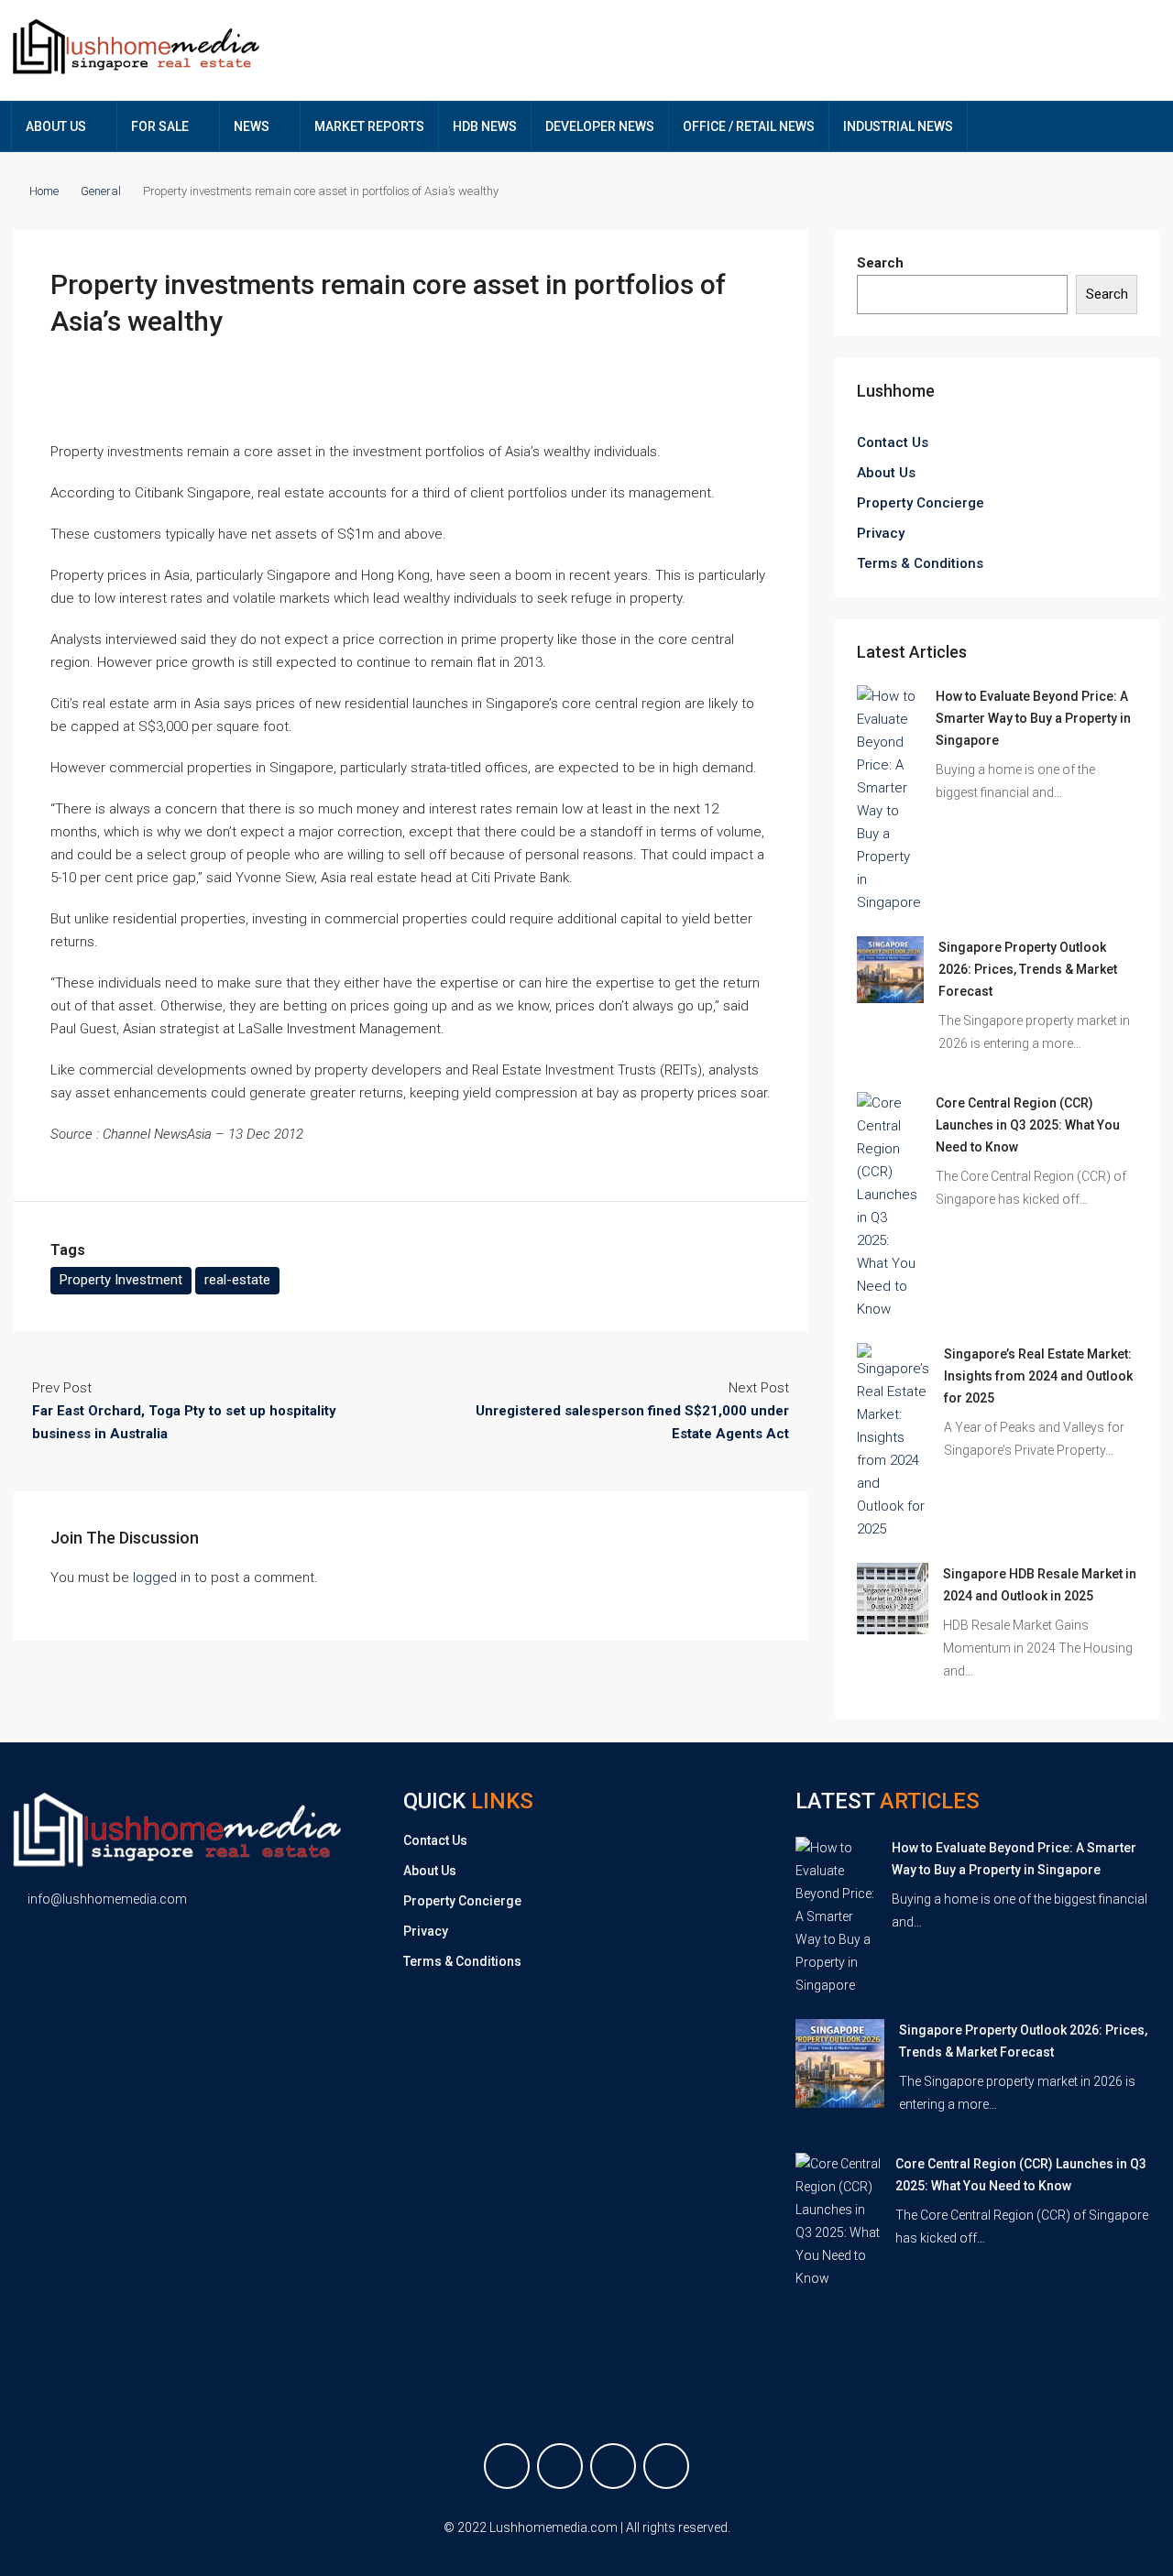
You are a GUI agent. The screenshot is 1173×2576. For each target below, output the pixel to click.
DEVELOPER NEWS (600, 126)
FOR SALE (160, 126)
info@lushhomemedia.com (107, 1899)
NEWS (252, 126)
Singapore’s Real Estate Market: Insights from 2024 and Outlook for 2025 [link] (1038, 1376)
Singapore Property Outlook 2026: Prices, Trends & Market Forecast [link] (1028, 969)
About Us (886, 473)
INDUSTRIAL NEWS (898, 126)
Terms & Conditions (920, 563)
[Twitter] (560, 2466)
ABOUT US (56, 126)
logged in (162, 1577)
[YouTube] (666, 2466)
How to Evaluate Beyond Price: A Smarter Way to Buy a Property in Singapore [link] (1033, 718)
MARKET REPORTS (369, 126)
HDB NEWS (485, 126)
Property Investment (121, 1280)
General (101, 191)
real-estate (237, 1280)
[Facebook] (507, 2466)
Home (44, 191)
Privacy (881, 533)
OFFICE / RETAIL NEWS (749, 126)
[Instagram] (613, 2466)
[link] (889, 799)
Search (880, 263)
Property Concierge (921, 503)
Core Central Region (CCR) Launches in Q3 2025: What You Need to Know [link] (1028, 1125)
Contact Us (893, 442)
